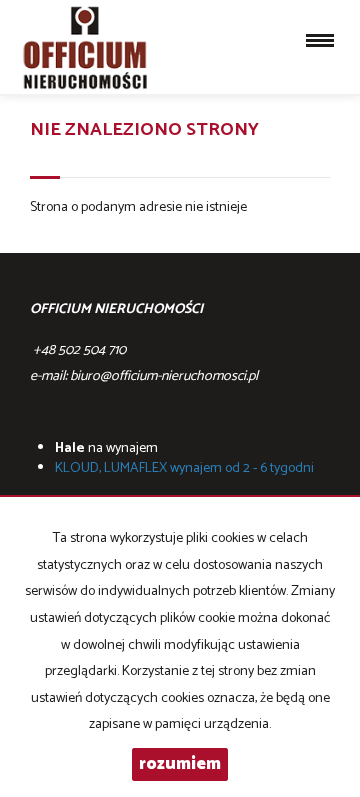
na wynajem (106, 448)
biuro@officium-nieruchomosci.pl (164, 376)
